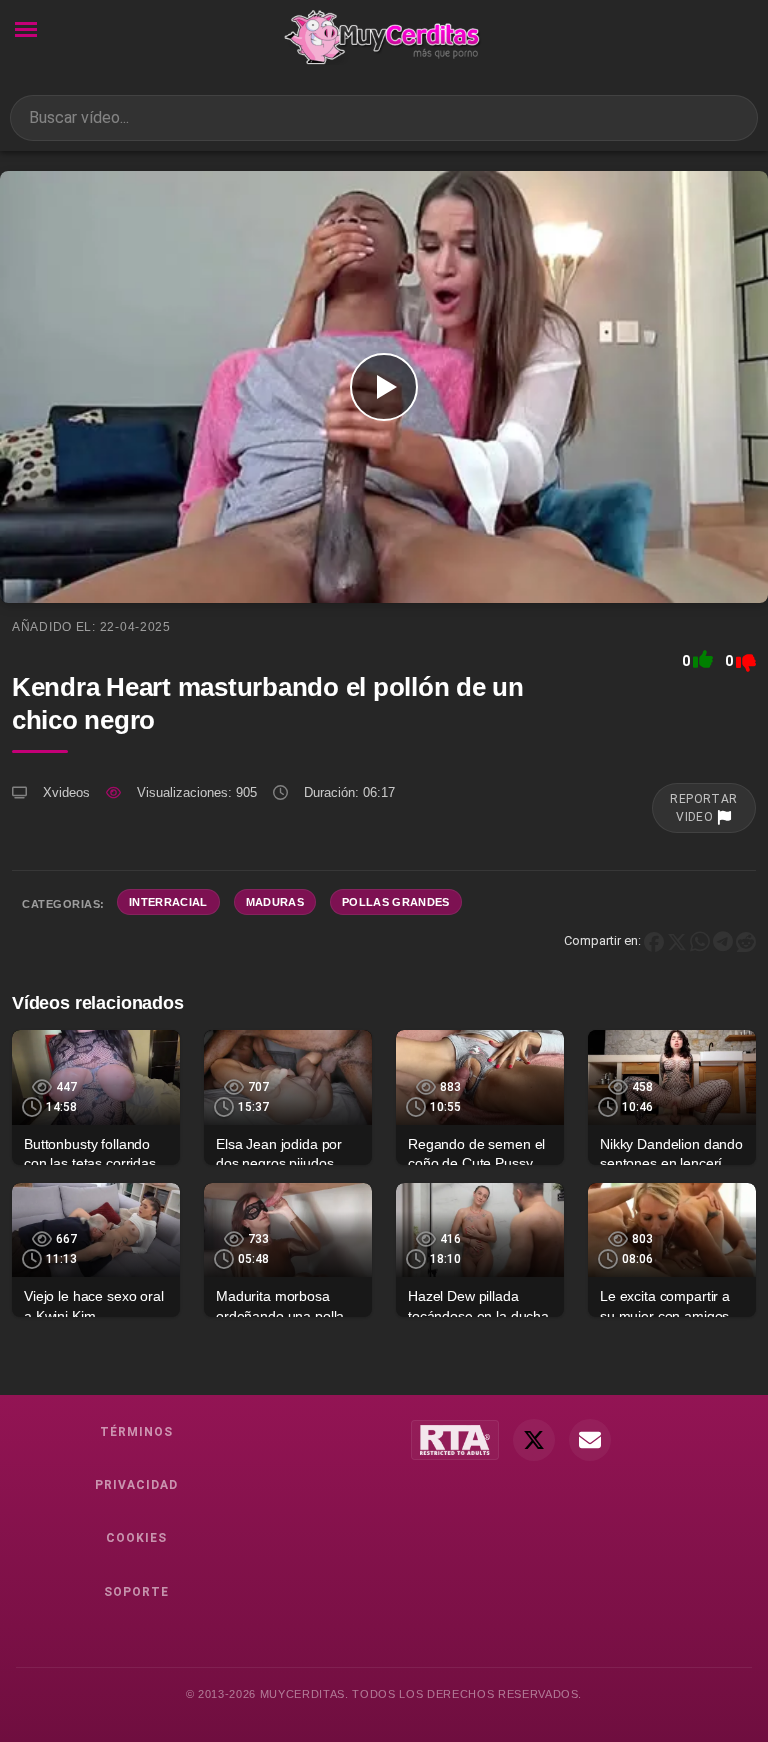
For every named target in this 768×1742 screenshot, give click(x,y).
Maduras (275, 902)
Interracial (168, 902)
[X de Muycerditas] (534, 1440)
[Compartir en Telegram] (723, 940)
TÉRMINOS (136, 1432)
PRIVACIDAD (136, 1485)
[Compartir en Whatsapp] (700, 940)
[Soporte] (590, 1440)
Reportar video (704, 808)
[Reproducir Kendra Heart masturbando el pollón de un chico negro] (384, 387)
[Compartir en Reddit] (746, 940)
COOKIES (136, 1538)
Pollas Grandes (396, 902)
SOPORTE (136, 1592)
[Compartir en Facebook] (654, 940)
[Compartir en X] (677, 940)
